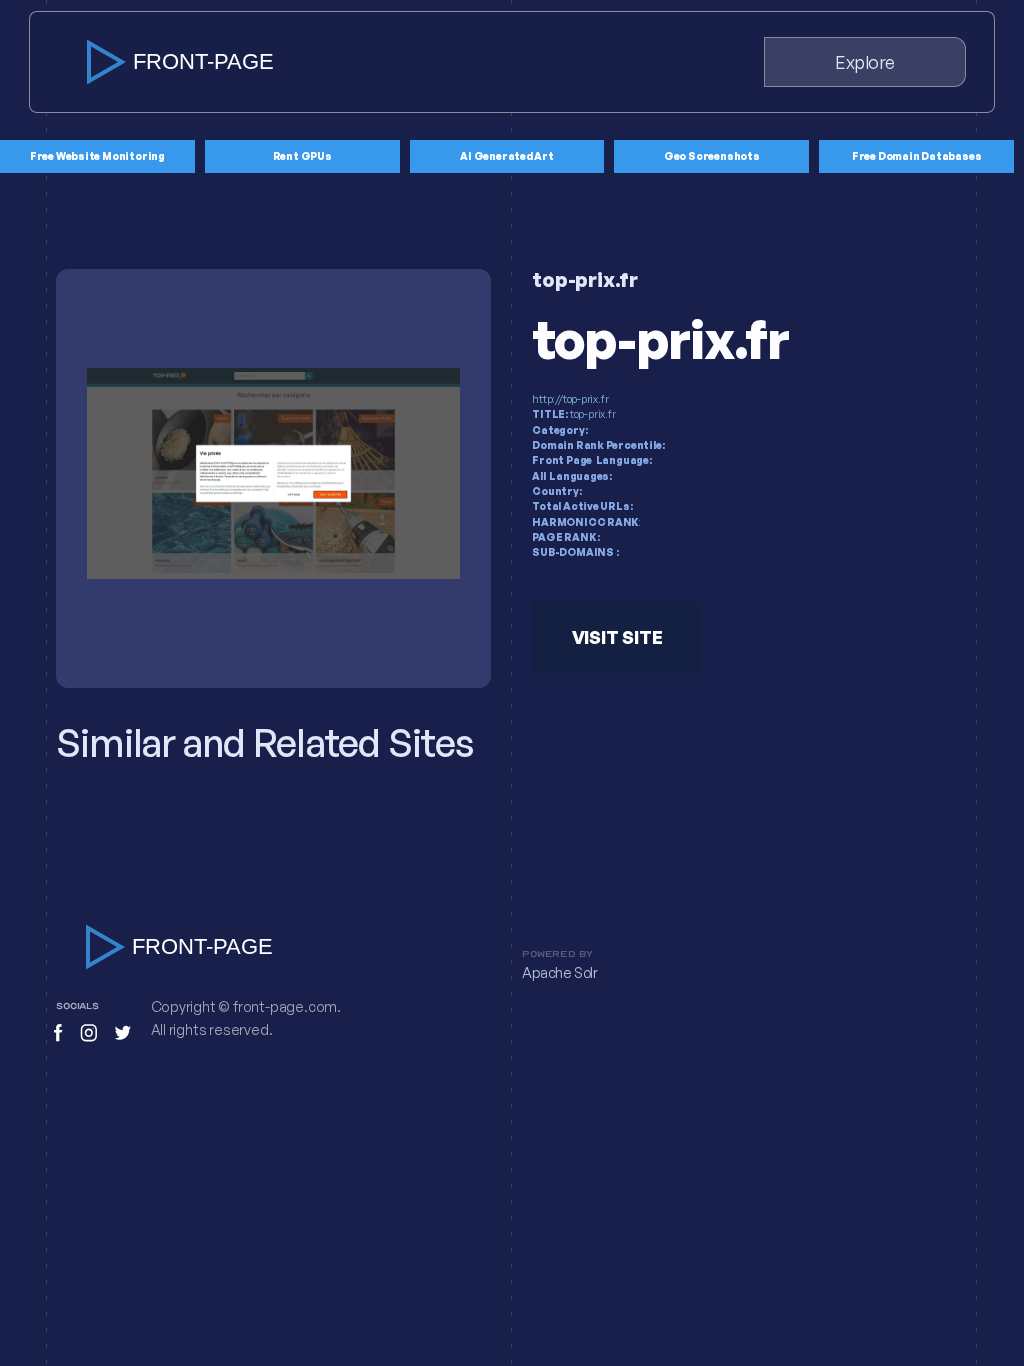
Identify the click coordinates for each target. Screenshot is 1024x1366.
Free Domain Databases (917, 156)
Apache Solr (560, 973)
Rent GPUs (302, 156)
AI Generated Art (507, 156)
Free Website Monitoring (97, 156)
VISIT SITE (617, 637)
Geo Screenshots (712, 156)
